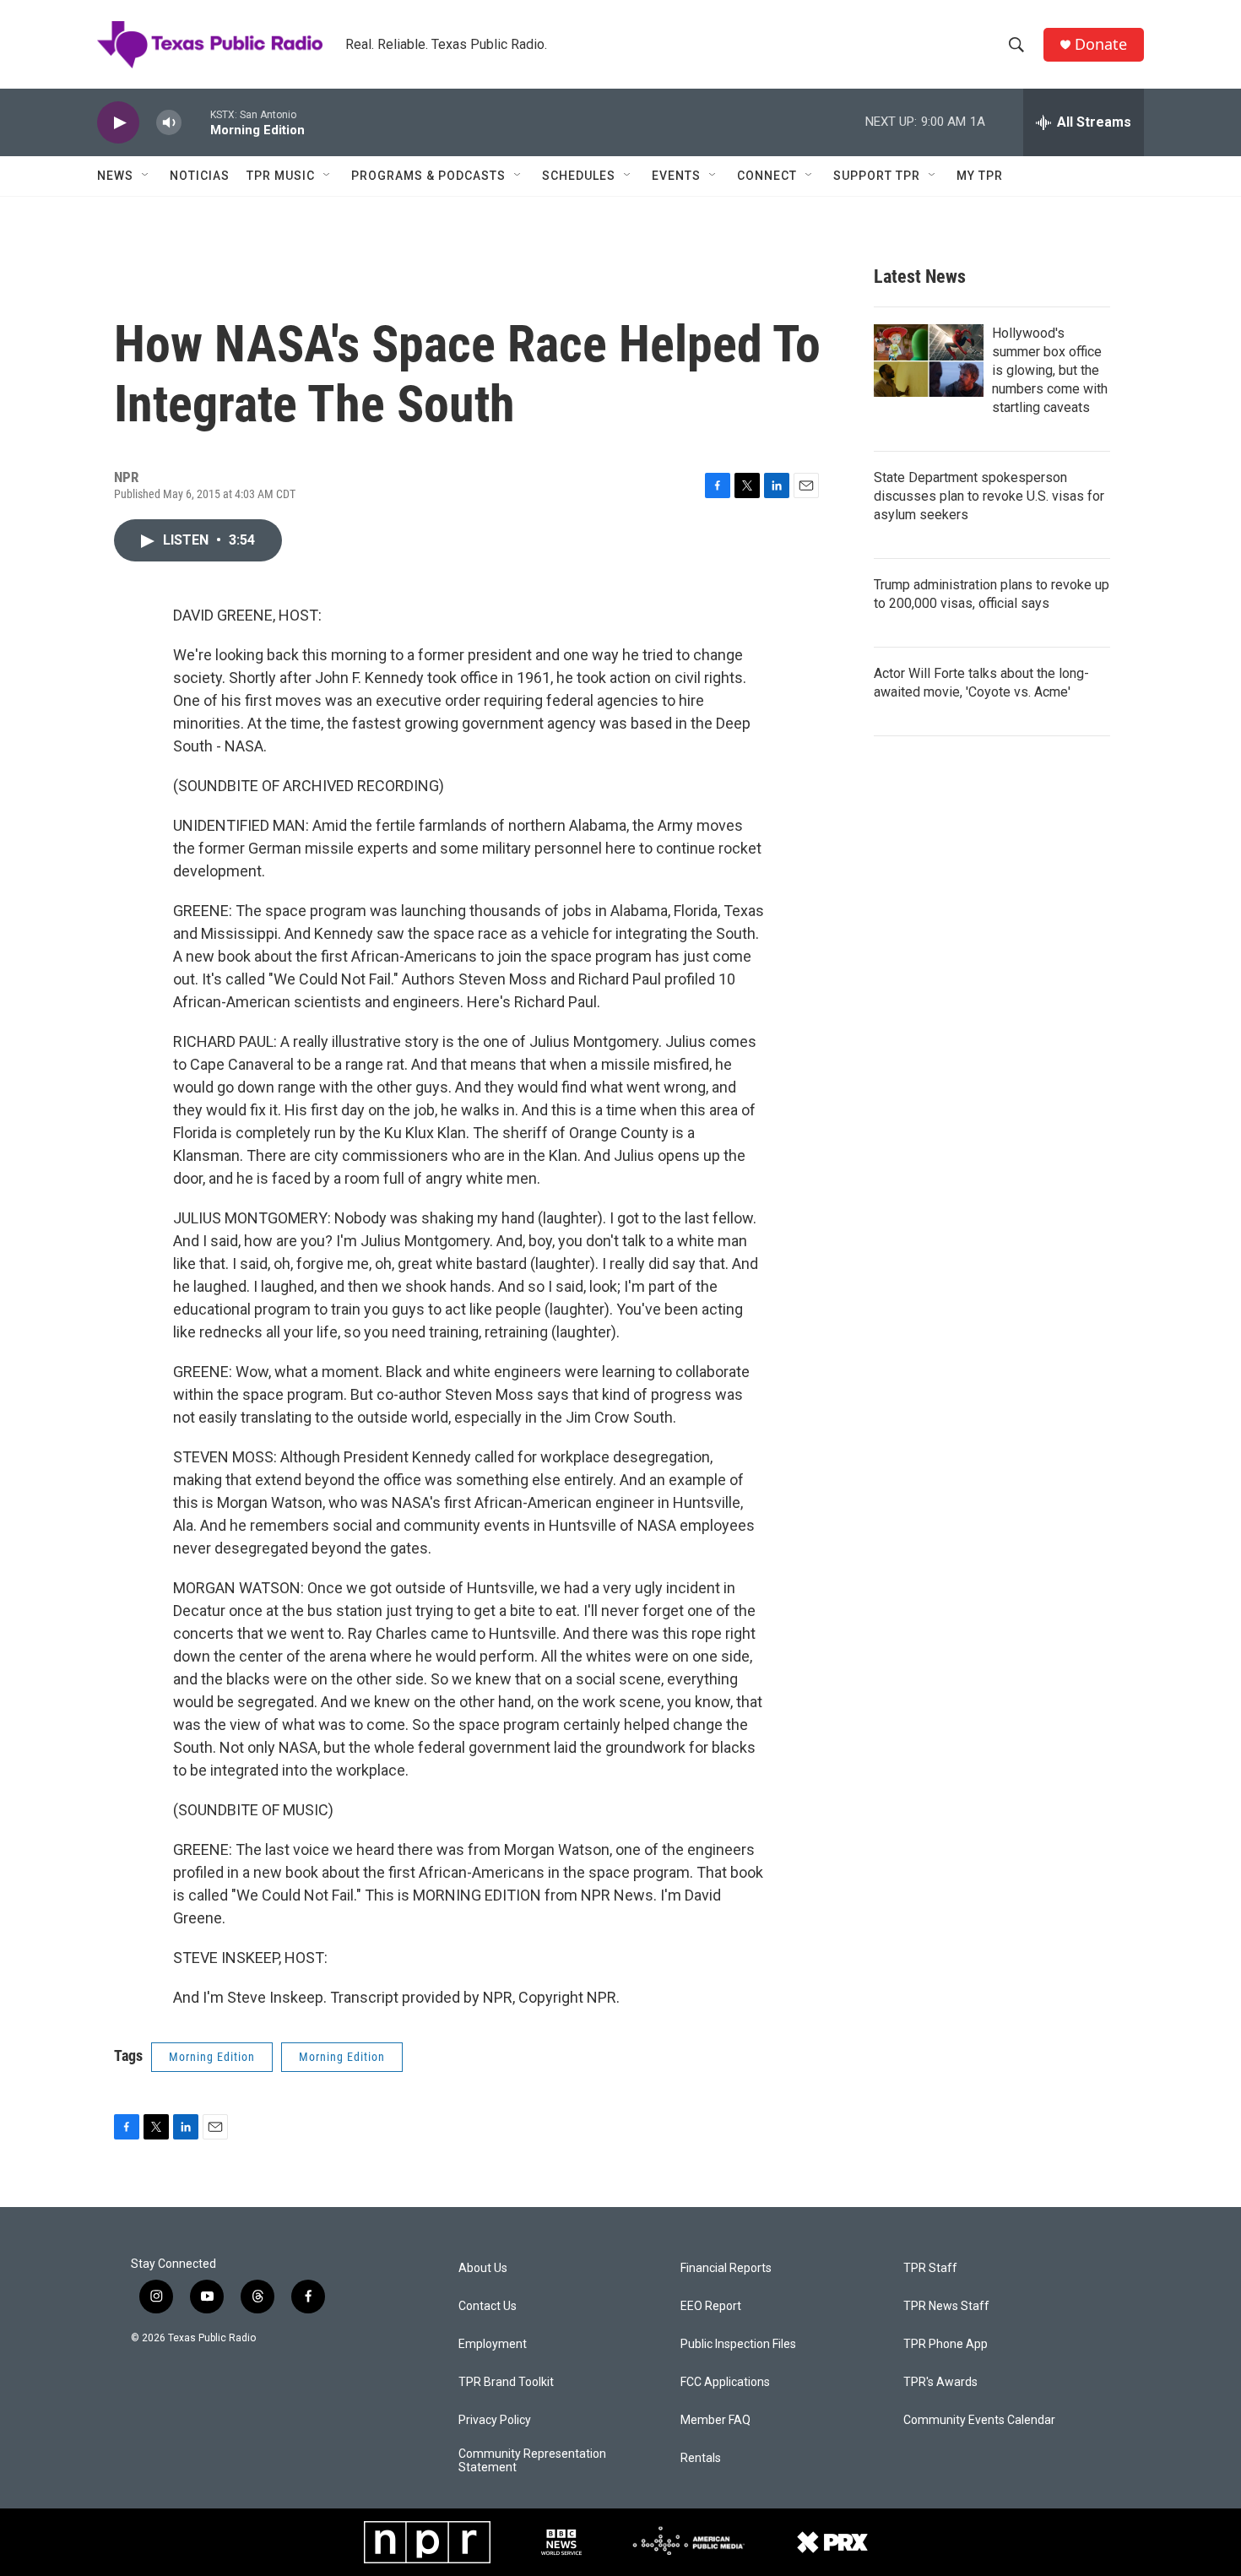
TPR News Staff (946, 2306)
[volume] (169, 123)
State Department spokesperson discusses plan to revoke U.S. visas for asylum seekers (989, 496)
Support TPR (877, 176)
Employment (493, 2344)
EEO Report (711, 2306)
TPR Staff (930, 2268)
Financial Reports (726, 2268)
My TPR (980, 176)
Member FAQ (715, 2420)
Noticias (200, 176)
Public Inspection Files (738, 2344)
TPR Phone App (946, 2344)
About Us (483, 2268)
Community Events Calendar (979, 2420)
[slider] (196, 122)
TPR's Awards (940, 2382)
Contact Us (488, 2306)
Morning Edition (212, 2057)
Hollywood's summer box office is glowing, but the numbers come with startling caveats (1050, 370)
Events (676, 176)
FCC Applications (725, 2382)
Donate (1101, 44)
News (115, 176)
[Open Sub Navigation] (146, 176)
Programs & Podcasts (428, 176)
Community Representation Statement (532, 2461)
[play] (118, 123)
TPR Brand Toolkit (506, 2382)
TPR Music (281, 176)
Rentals (701, 2458)
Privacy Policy (495, 2420)
